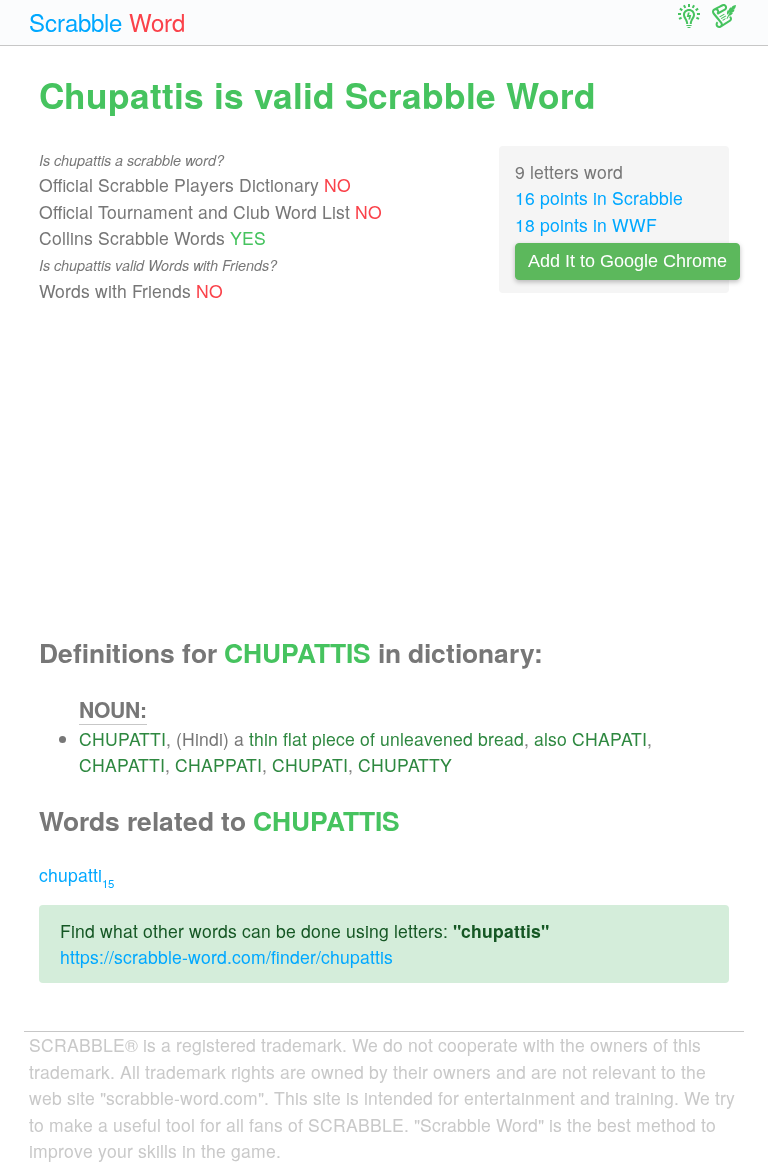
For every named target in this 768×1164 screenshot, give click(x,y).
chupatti (76, 874)
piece (333, 738)
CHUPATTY (405, 764)
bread (501, 738)
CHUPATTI (122, 738)
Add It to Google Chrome (627, 261)
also (550, 738)
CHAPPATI (218, 764)
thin (263, 738)
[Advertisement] (384, 471)
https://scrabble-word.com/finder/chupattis (226, 956)
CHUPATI (310, 764)
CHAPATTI (122, 764)
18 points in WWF (586, 224)
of (367, 738)
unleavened (426, 738)
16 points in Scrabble (599, 197)
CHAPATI (609, 738)
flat (295, 738)
